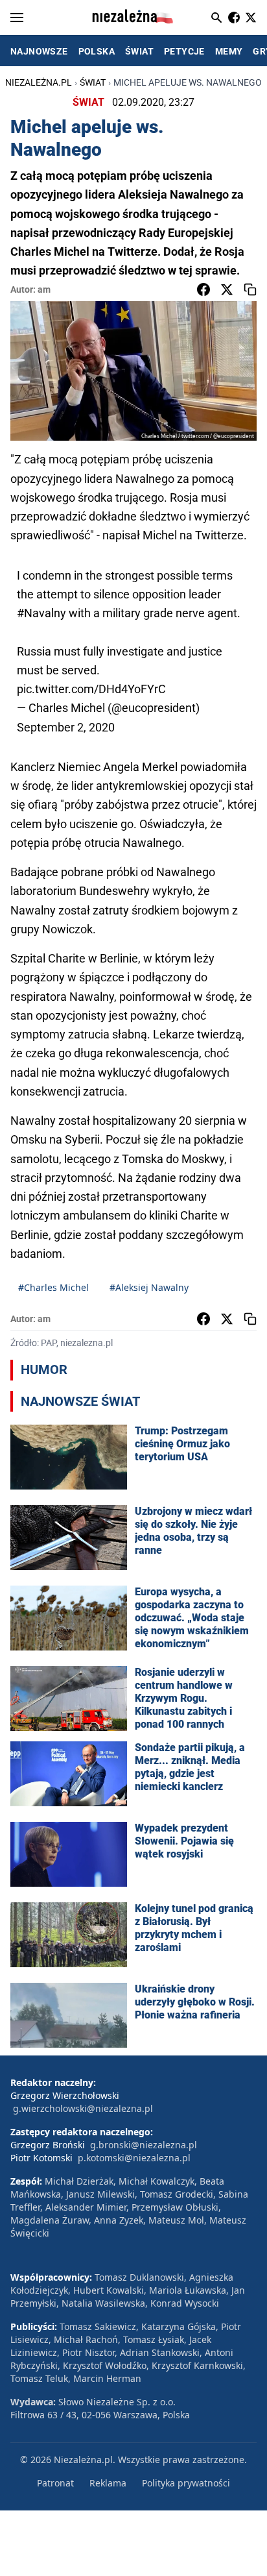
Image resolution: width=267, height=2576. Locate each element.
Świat (93, 82)
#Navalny (41, 613)
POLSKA (97, 51)
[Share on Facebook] (203, 289)
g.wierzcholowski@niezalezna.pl (83, 2108)
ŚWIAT (139, 51)
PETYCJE (184, 51)
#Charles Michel (53, 1287)
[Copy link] (250, 289)
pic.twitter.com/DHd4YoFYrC (91, 689)
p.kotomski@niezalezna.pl (134, 2158)
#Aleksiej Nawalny (149, 1287)
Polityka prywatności (186, 2483)
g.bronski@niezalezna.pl (144, 2145)
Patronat (55, 2483)
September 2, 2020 (66, 727)
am (44, 289)
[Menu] (17, 18)
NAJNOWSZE (39, 51)
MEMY (229, 51)
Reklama (108, 2483)
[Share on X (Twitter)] (227, 289)
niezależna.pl (39, 82)
